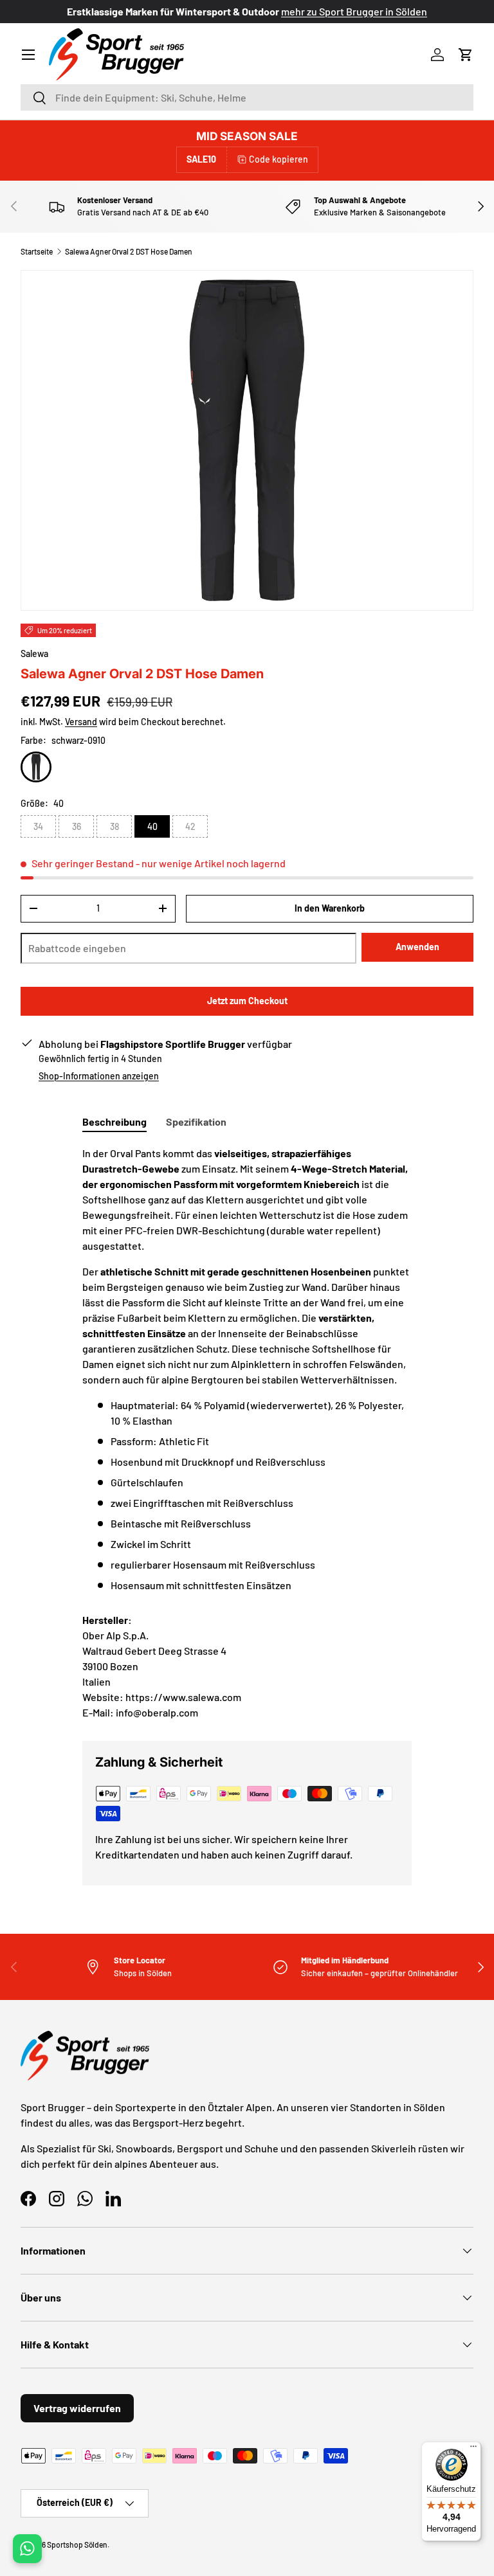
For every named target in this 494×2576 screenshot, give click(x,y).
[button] (466, 55)
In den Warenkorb (330, 908)
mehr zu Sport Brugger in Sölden (354, 11)
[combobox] (247, 97)
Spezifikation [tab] (196, 1121)
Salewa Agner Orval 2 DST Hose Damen (129, 251)
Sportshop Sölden (77, 2544)
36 (77, 826)
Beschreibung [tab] (114, 1121)
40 (152, 826)
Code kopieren (279, 159)
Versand (81, 722)
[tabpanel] (247, 1369)
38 (114, 826)
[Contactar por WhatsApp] (27, 2549)
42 (190, 826)
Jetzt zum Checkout (247, 1001)
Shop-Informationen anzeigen (99, 1076)
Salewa (34, 653)
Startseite (37, 251)
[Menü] (473, 2449)
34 (38, 826)
